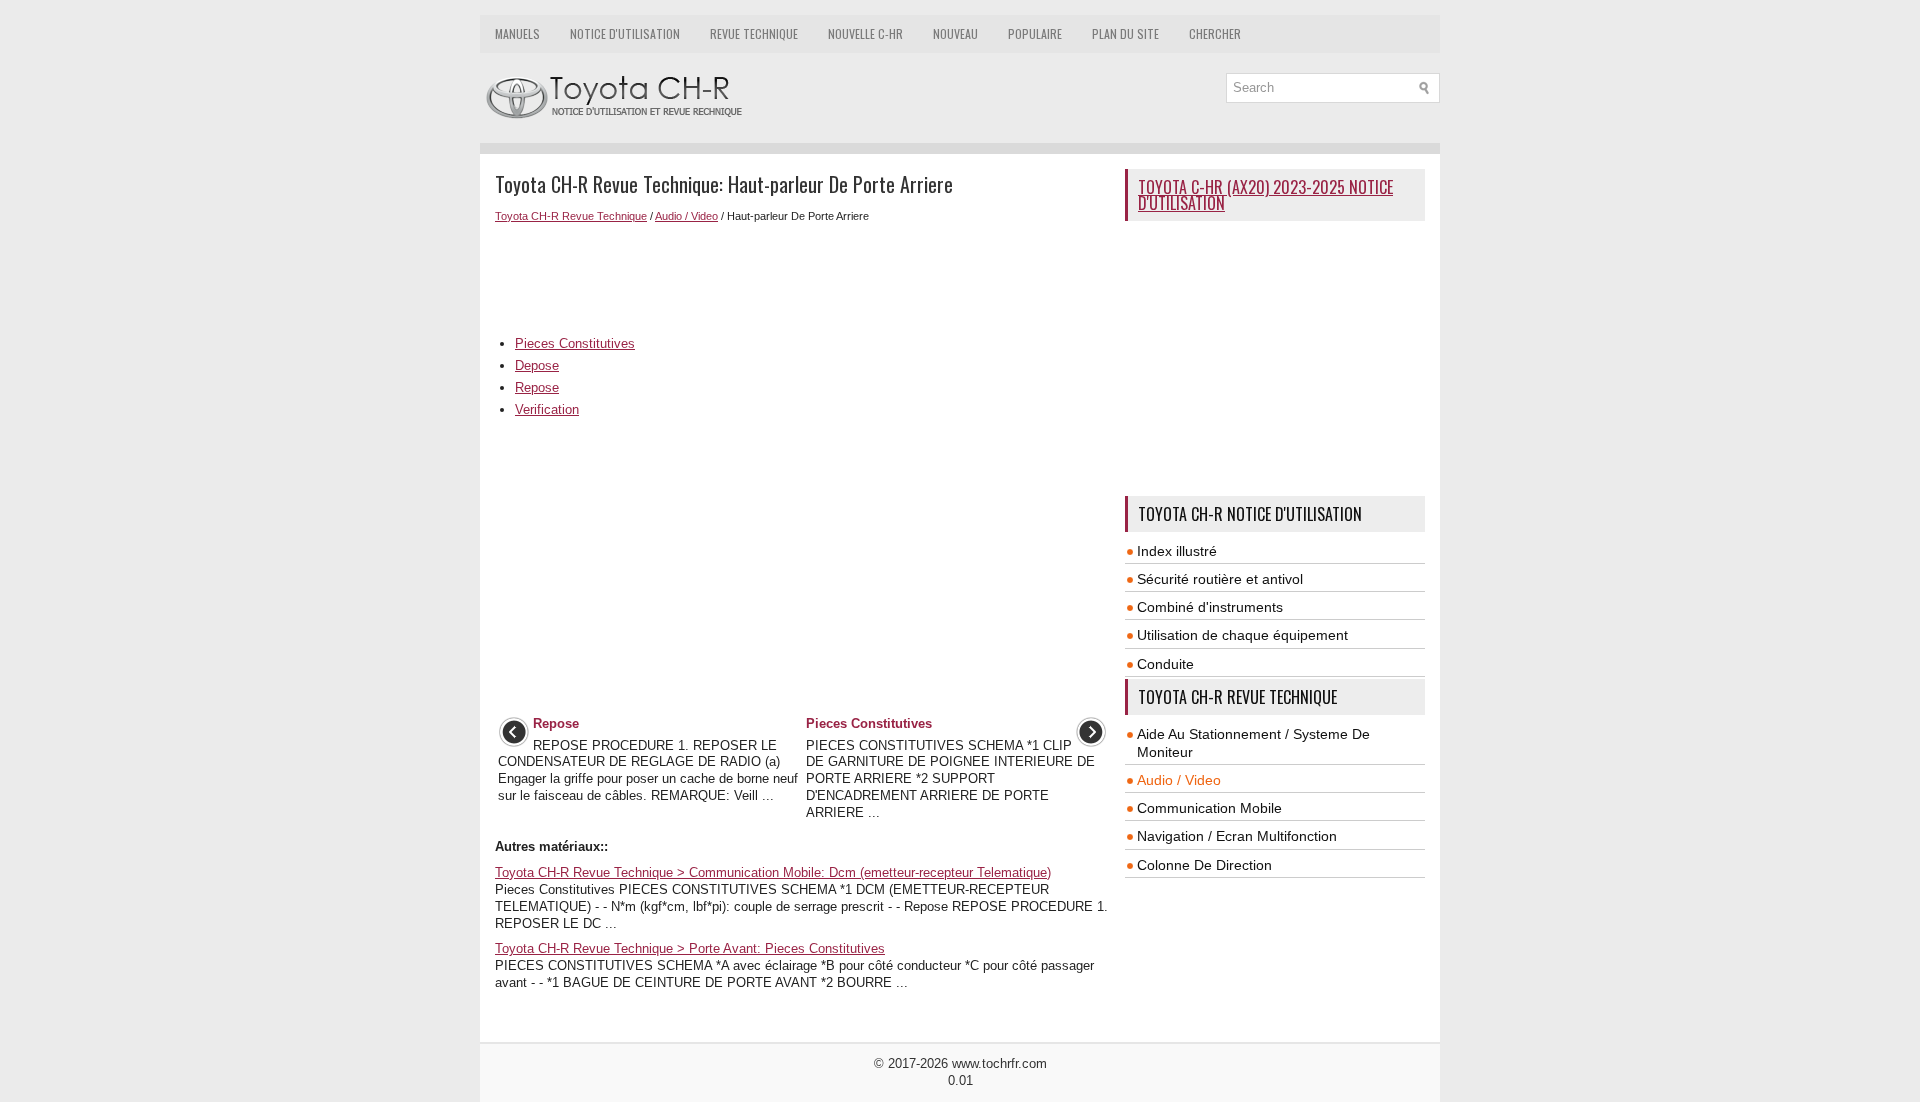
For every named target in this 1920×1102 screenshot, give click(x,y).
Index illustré (1177, 551)
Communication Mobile (1209, 808)
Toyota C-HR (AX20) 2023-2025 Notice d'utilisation (1265, 195)
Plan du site (1125, 33)
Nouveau (955, 33)
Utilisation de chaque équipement (1242, 635)
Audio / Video (686, 216)
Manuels (517, 33)
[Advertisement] (802, 277)
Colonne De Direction (1204, 865)
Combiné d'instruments (1210, 607)
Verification (547, 409)
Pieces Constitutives (575, 343)
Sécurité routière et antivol (1220, 579)
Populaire (1035, 33)
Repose (537, 387)
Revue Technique (754, 33)
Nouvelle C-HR (865, 33)
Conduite (1165, 664)
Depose (537, 365)
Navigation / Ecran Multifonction (1237, 836)
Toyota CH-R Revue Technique (571, 216)
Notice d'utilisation (625, 33)
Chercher (1215, 33)
